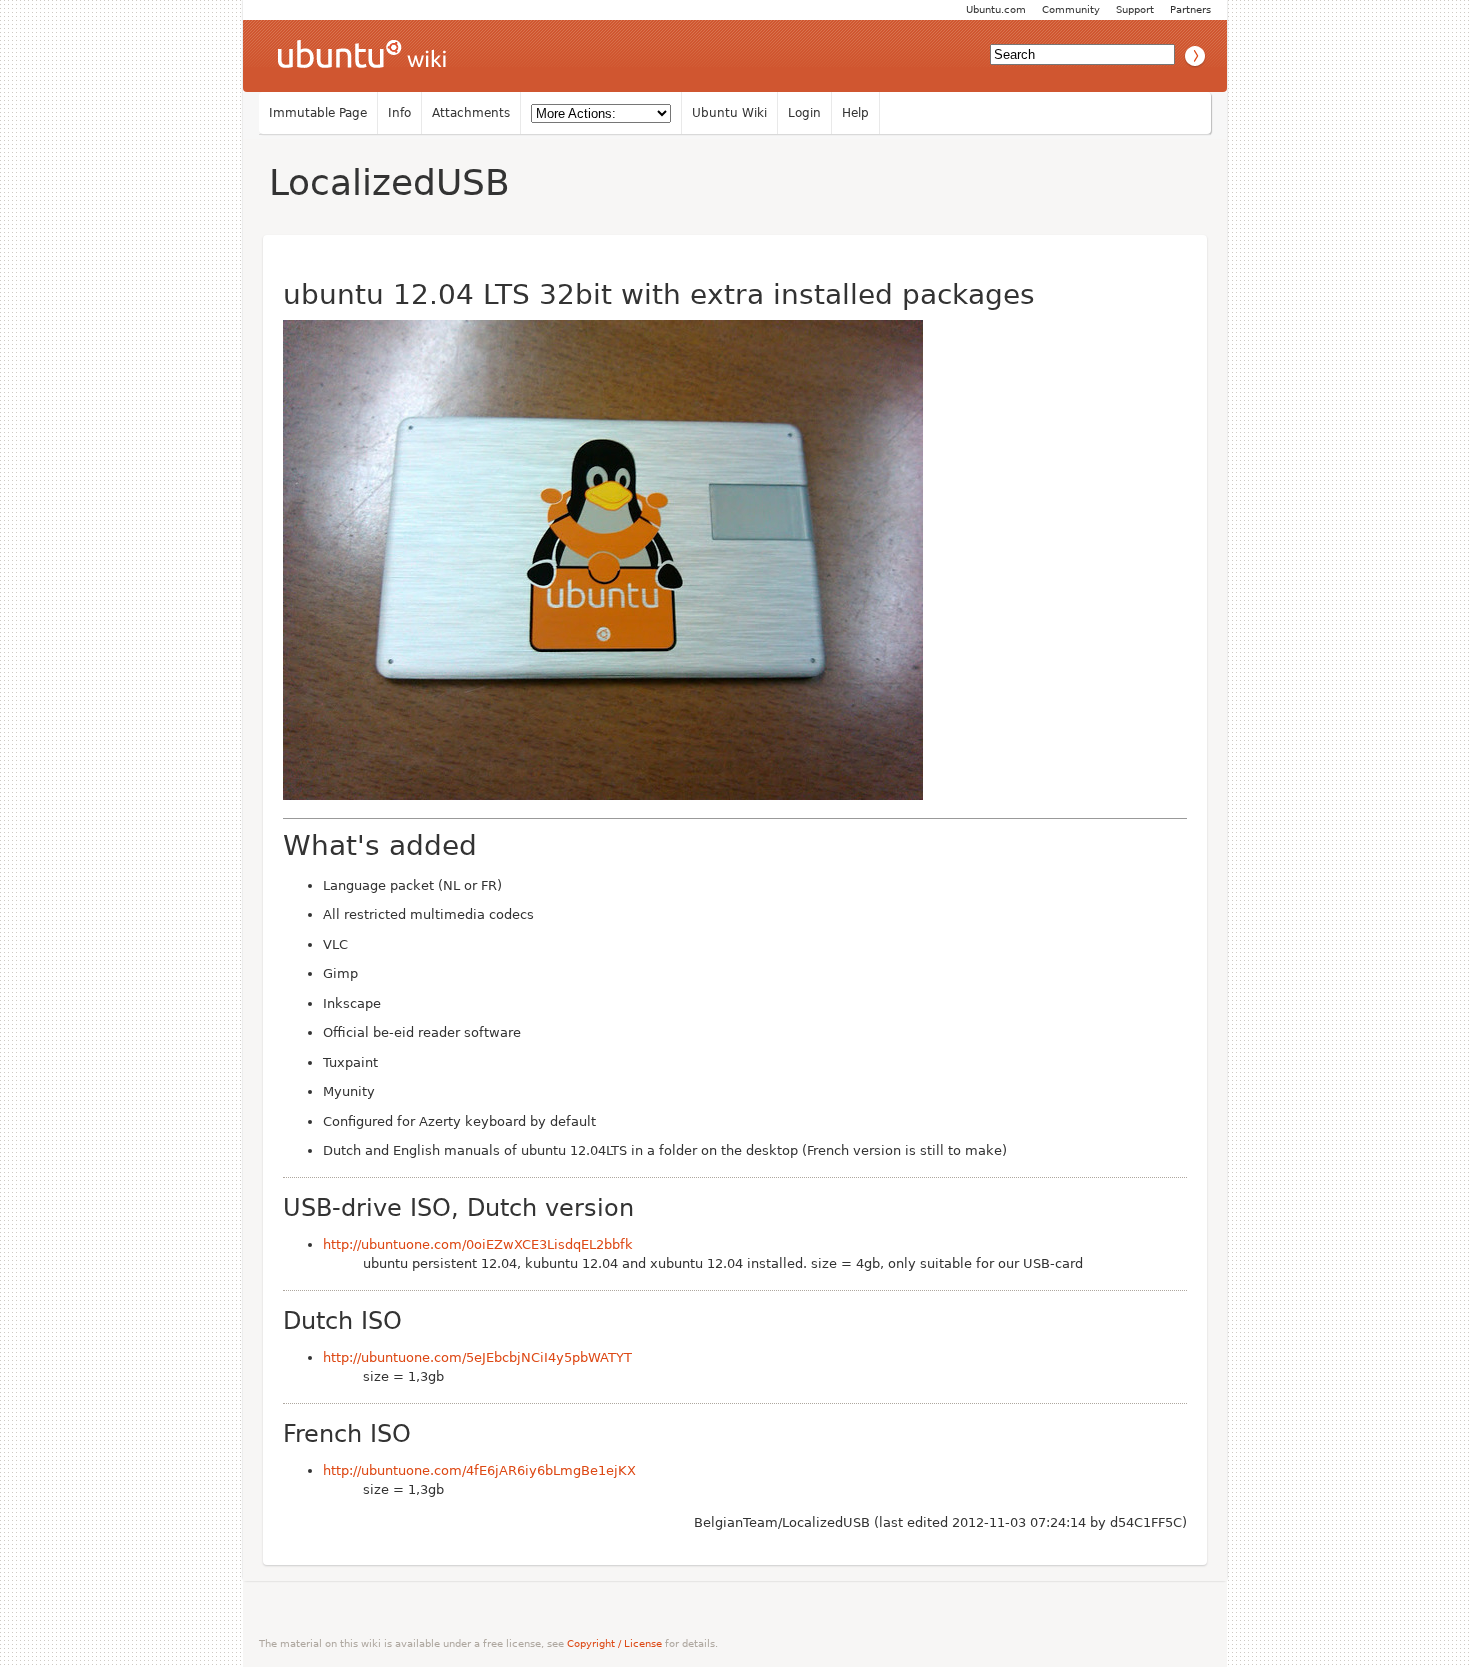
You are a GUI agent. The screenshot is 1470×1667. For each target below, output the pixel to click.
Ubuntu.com (996, 9)
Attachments (471, 113)
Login (804, 113)
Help (855, 113)
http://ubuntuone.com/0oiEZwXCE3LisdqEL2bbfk (478, 1244)
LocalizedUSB (389, 182)
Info (399, 113)
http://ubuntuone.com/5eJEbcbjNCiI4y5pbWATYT (477, 1357)
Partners (1190, 9)
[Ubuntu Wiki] (362, 56)
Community (1071, 9)
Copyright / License (614, 1643)
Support (1135, 9)
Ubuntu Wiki (729, 113)
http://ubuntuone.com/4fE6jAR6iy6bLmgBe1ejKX (479, 1470)
